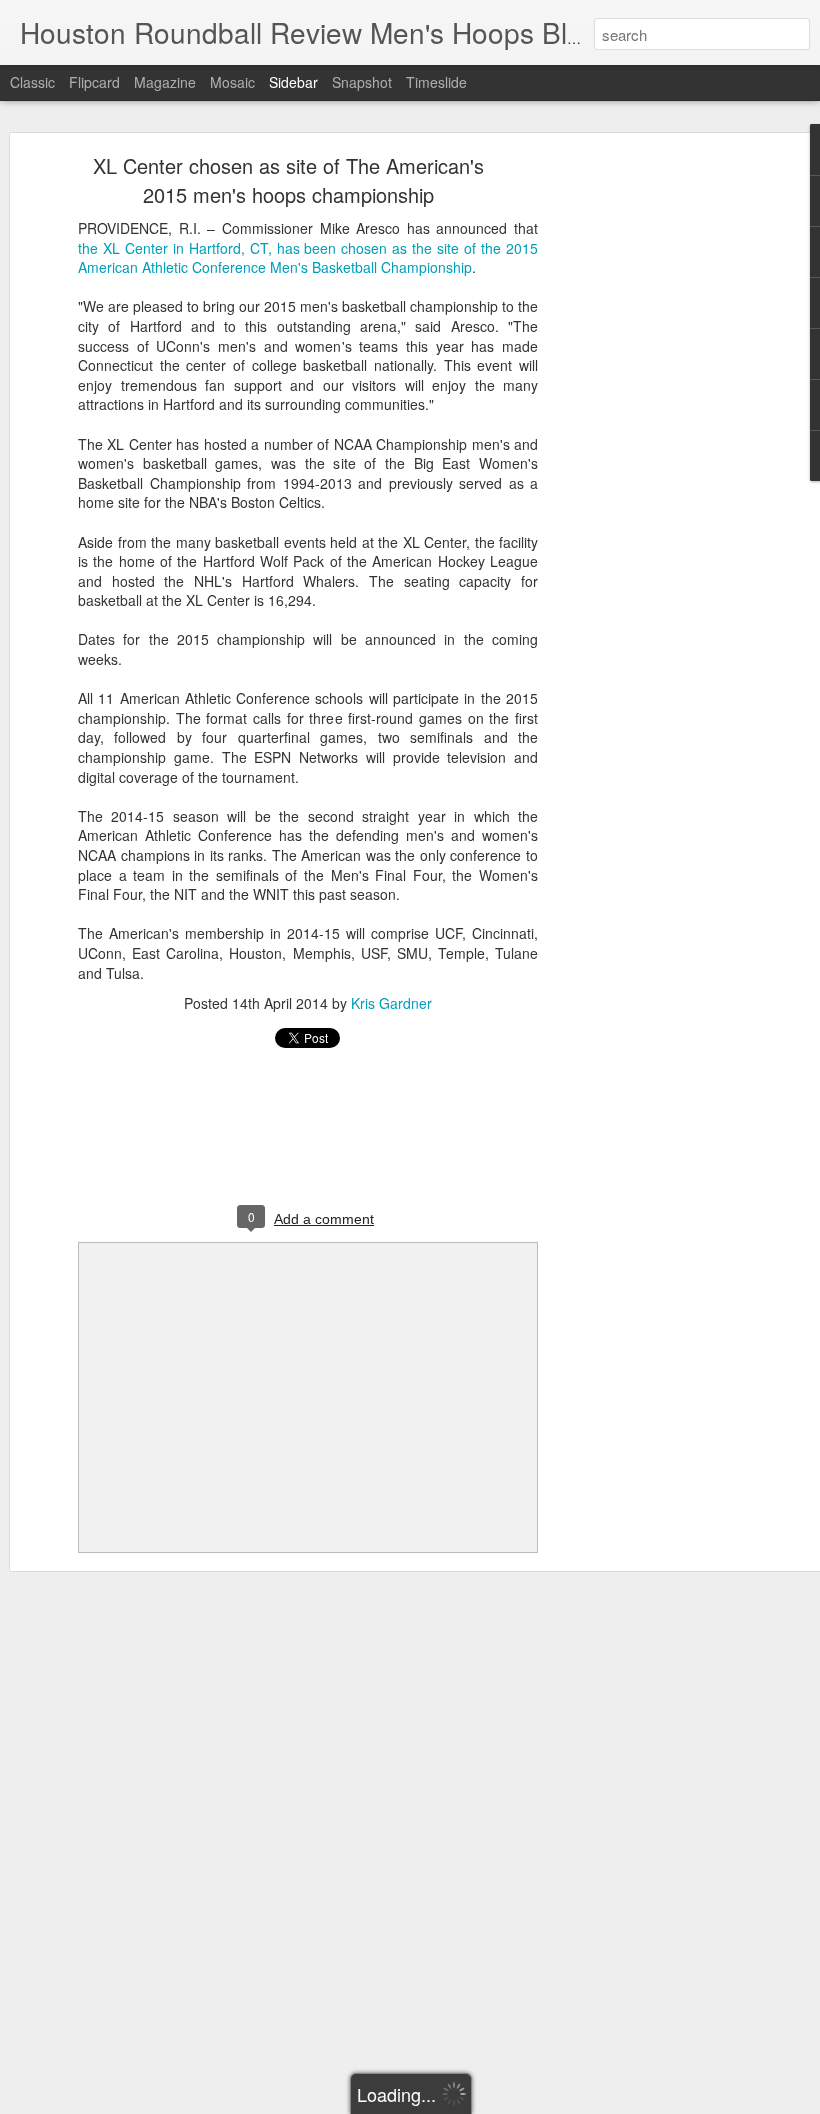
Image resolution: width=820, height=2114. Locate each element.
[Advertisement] (648, 476)
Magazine (165, 82)
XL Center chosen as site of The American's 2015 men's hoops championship (288, 180)
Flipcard (94, 82)
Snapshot (362, 82)
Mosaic (232, 82)
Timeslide (436, 82)
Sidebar (293, 82)
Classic (32, 82)
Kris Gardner (391, 1003)
